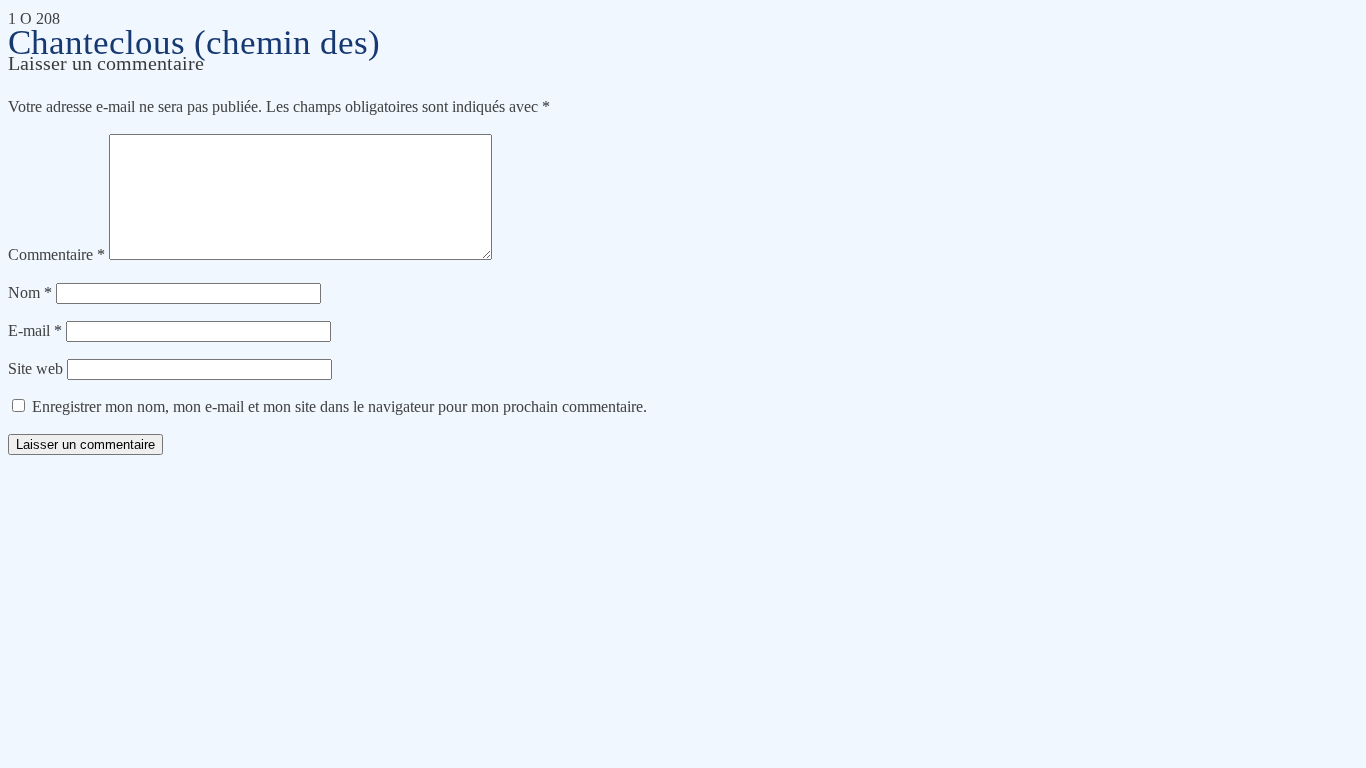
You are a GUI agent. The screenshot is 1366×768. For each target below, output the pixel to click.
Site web (35, 368)
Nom (30, 292)
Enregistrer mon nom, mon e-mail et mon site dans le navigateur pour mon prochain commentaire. (339, 406)
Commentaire (56, 254)
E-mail (35, 330)
